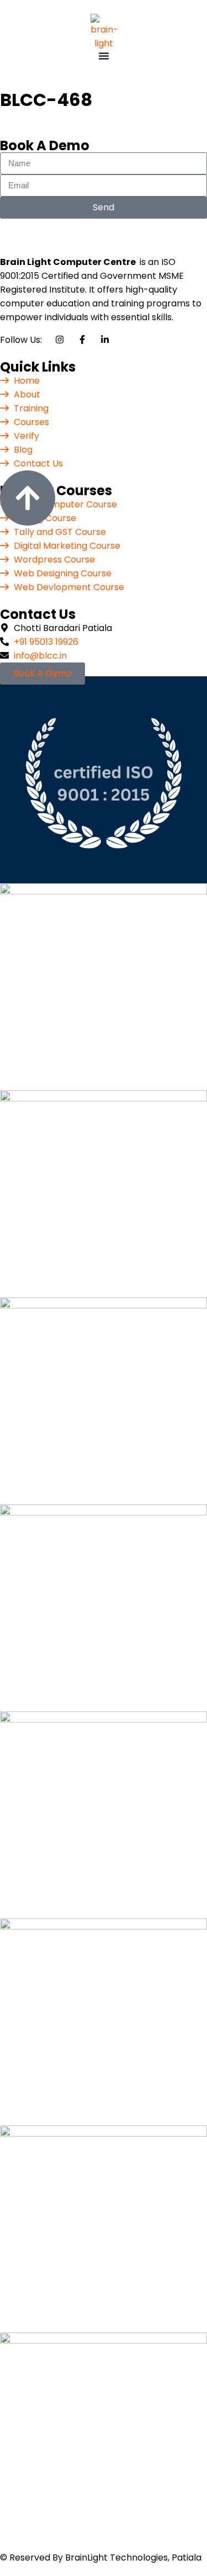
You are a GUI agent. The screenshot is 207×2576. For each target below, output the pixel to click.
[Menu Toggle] (104, 56)
